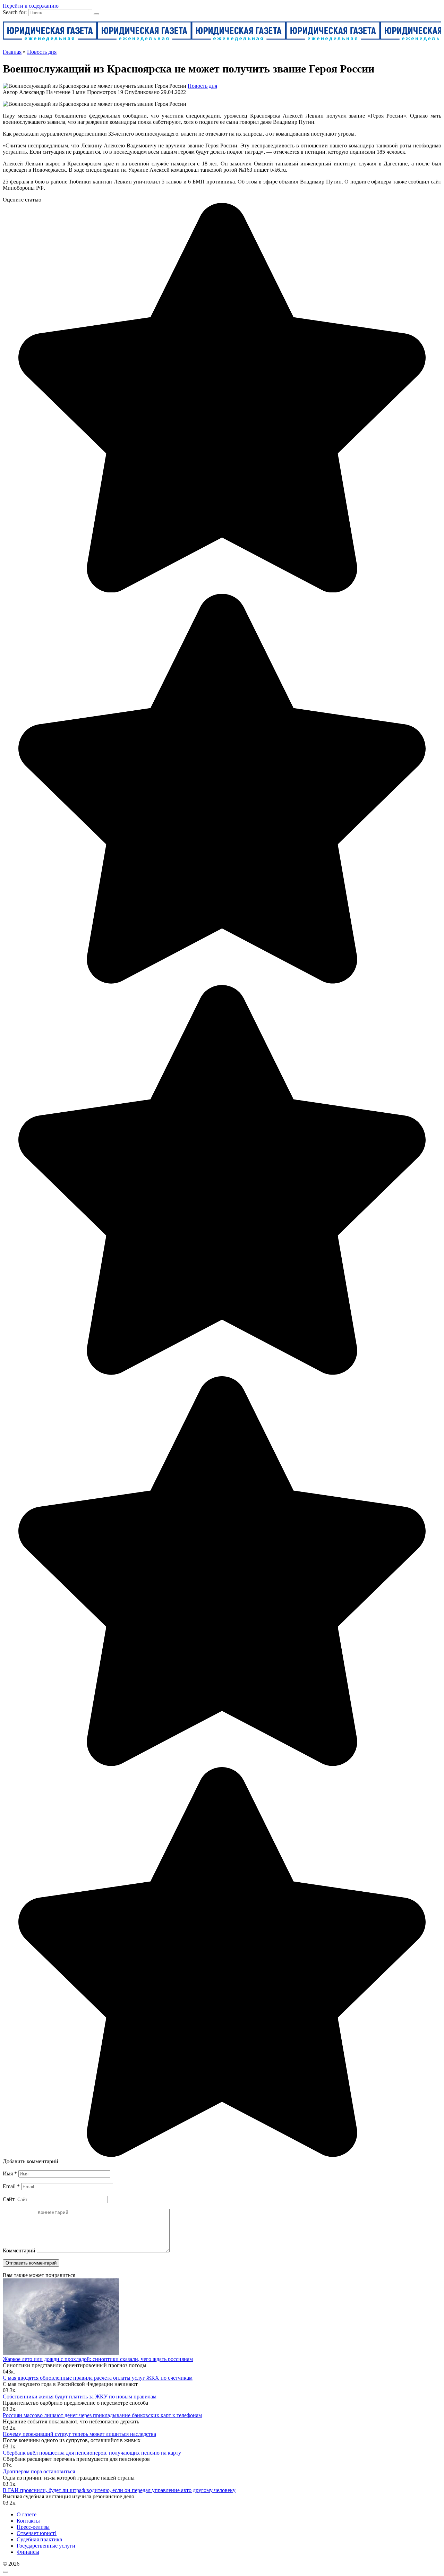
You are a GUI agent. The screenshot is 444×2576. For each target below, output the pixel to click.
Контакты (28, 2521)
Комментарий (19, 2250)
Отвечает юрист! (37, 2533)
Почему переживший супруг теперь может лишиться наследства (79, 2434)
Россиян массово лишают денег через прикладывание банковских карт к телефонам (102, 2415)
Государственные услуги (46, 2546)
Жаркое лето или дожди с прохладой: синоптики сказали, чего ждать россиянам (98, 2359)
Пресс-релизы (33, 2527)
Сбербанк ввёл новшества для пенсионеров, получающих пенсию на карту (92, 2453)
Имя (10, 2173)
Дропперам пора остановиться (39, 2471)
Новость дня (202, 86)
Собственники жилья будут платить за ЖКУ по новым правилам (80, 2397)
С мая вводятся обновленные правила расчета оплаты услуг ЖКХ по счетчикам (98, 2378)
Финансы (28, 2552)
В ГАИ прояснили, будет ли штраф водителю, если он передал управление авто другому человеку (119, 2490)
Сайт (9, 2199)
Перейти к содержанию (31, 6)
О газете (27, 2514)
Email (11, 2186)
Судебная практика (39, 2539)
